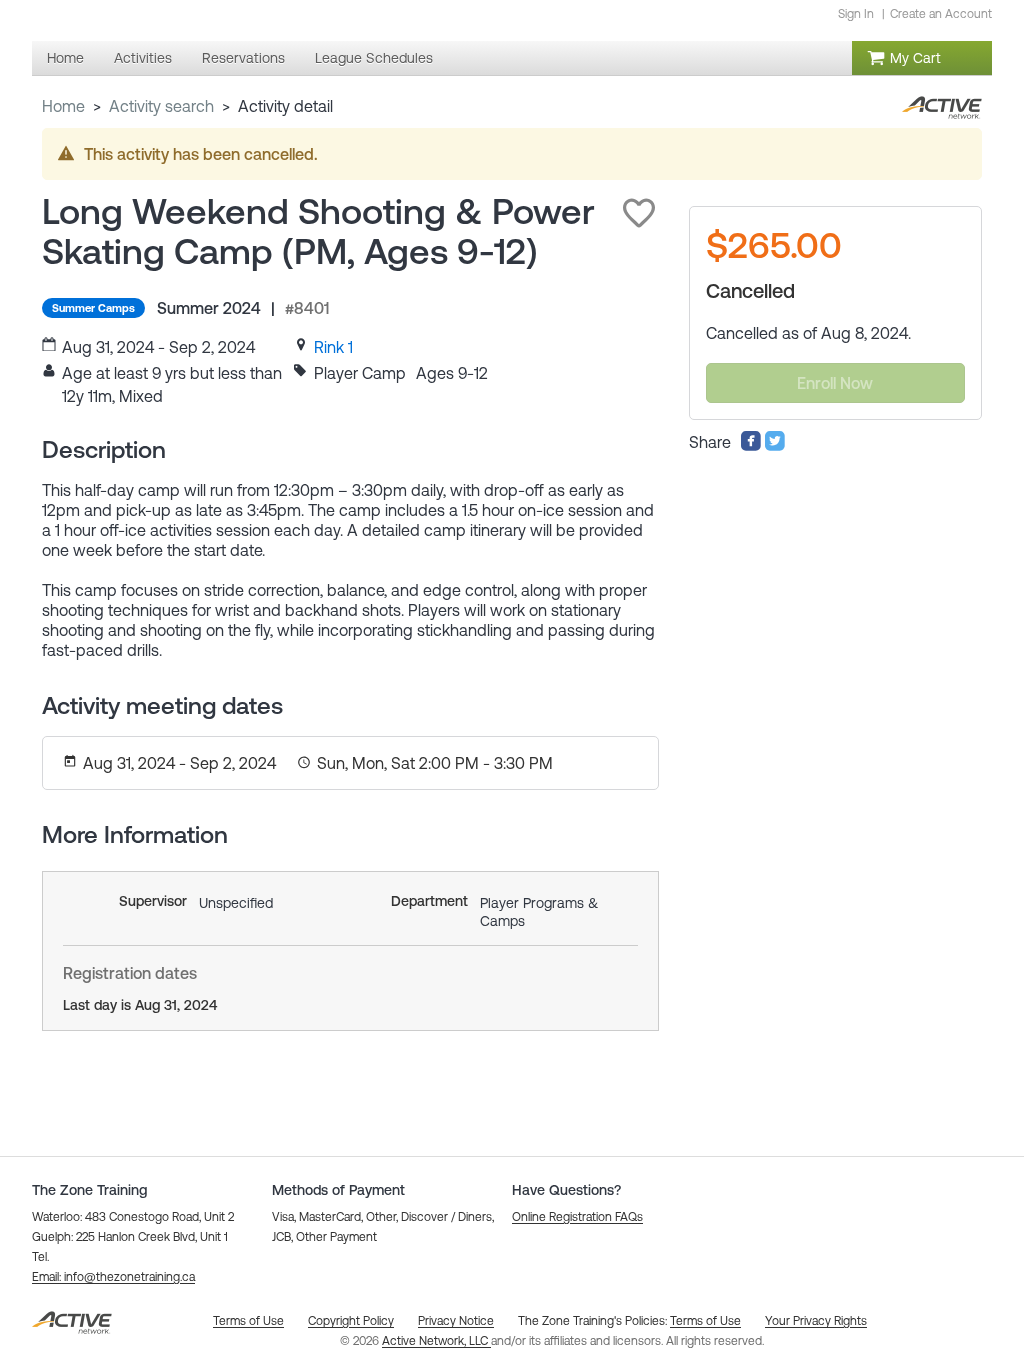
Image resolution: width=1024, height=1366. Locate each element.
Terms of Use (705, 1321)
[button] (639, 213)
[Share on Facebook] (751, 446)
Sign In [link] (856, 14)
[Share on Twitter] (775, 446)
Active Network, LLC (436, 1341)
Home (63, 106)
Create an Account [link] (941, 14)
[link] (333, 347)
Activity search (161, 106)
